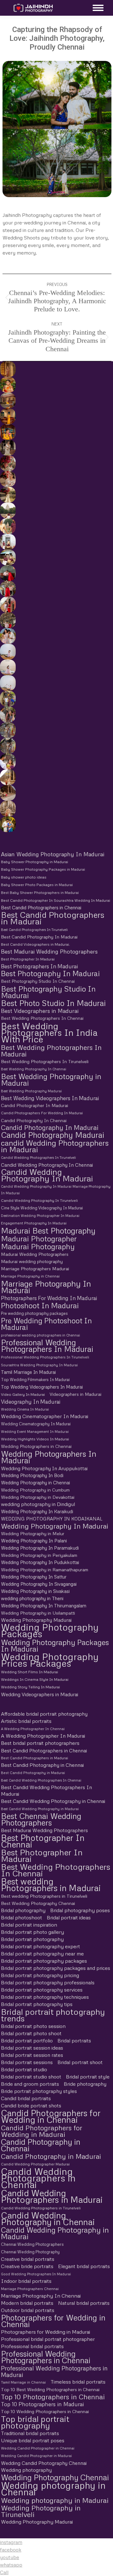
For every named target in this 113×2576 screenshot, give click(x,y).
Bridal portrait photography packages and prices (56, 1968)
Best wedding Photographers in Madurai (51, 1885)
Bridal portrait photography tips (37, 2004)
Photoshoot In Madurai (40, 1305)
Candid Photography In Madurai (50, 1128)
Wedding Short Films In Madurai (30, 1672)
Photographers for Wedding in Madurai (46, 2332)
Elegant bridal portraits (84, 2266)
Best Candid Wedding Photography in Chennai (53, 1801)
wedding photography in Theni (32, 1598)
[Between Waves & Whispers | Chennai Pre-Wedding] (7, 667)
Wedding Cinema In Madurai (25, 1409)
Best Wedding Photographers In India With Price (49, 1032)
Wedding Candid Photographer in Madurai (36, 2456)
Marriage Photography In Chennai (41, 2296)
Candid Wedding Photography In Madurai (47, 1175)
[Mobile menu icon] (97, 8)
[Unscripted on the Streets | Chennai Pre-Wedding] (7, 761)
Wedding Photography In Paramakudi (40, 1548)
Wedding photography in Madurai (55, 2500)
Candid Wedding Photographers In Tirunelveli (38, 1157)
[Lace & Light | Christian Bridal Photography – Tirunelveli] (7, 479)
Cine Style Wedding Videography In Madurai (42, 1208)
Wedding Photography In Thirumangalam (44, 1605)
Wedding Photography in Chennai (35, 1482)
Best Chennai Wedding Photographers (41, 1819)
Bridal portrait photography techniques (45, 1997)
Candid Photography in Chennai (41, 2145)
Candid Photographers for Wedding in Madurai (42, 2131)
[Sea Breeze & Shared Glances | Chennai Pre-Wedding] (7, 652)
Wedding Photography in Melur (33, 1533)
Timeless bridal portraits (78, 2382)
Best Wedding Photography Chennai (38, 1903)
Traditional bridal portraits (30, 2433)
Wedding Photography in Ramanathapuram (45, 1570)
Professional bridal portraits (32, 2346)
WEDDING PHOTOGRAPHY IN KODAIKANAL (52, 1519)
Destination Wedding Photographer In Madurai (40, 1215)
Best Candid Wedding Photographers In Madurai (46, 1791)
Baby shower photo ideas (24, 877)
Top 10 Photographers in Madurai (42, 2404)
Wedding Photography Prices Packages (50, 1660)
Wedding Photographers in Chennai (36, 1446)
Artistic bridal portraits (26, 1721)
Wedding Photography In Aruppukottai (44, 1468)
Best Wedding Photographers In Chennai (42, 1018)
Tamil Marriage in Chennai (23, 2382)
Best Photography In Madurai (50, 973)
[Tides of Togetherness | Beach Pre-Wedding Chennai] (7, 683)
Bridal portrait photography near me (42, 1954)
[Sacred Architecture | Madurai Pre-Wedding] (7, 510)
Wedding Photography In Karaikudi (37, 1511)
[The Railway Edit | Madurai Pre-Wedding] (7, 589)
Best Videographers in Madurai (40, 1011)
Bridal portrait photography (32, 1939)
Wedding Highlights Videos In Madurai (35, 1439)
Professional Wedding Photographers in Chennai (46, 2357)
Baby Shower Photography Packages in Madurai (43, 869)
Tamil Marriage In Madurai (28, 1372)
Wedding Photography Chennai (55, 2477)
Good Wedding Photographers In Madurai (36, 2274)
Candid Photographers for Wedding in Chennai (51, 2116)
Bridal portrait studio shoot (31, 2077)
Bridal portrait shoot (80, 2062)
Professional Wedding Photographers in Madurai (54, 2371)
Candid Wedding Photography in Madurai (55, 2233)
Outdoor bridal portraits (28, 2310)
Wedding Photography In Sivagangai (39, 1584)
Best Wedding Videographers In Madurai (50, 1098)
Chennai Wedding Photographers (32, 2244)
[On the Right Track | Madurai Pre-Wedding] (7, 605)
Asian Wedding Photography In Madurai (53, 854)
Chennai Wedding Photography (30, 2252)
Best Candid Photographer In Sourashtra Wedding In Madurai (56, 900)
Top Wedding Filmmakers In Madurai (35, 1379)
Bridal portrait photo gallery (32, 1932)
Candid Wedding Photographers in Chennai (38, 2178)
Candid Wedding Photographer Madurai (35, 2164)
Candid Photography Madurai (53, 1135)
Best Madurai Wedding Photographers (49, 952)
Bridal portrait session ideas (32, 2048)
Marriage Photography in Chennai (30, 1276)
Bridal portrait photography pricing (40, 1975)
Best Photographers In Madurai (39, 966)
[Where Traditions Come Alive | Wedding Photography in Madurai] (7, 777)
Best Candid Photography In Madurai (39, 937)
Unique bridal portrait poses (33, 2440)
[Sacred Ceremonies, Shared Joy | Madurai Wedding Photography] (7, 369)
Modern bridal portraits (27, 2303)
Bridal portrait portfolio (27, 2041)
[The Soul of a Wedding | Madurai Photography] (7, 824)
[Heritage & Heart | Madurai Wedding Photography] (7, 809)
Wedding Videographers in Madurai (40, 1694)
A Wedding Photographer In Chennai (33, 1729)
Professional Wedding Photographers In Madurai (47, 1346)
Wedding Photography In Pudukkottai (40, 1562)
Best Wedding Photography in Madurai (51, 1079)
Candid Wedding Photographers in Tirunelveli (41, 2208)
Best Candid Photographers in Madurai (53, 918)
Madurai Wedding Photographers (35, 1254)
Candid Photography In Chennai (34, 1120)
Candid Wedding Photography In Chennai (47, 1165)
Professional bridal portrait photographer (48, 2339)
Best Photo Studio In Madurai (53, 1003)
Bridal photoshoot (22, 1917)
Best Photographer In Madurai (28, 959)
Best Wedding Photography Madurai (31, 1091)
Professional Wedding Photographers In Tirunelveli (45, 1357)
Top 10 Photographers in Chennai (53, 2397)
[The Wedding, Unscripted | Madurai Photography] (7, 385)
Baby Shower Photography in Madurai (35, 862)
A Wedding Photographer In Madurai (43, 1736)
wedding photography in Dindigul (38, 1504)
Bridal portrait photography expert (40, 1946)
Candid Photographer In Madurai (35, 1105)
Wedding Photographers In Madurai (49, 1457)
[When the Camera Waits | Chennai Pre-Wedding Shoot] (7, 714)
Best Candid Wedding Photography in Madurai (40, 1809)
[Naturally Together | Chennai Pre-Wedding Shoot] (7, 699)
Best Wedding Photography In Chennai (34, 1069)
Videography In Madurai (31, 1402)
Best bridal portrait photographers (40, 1743)
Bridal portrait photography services (42, 1990)
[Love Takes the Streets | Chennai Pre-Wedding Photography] (7, 746)
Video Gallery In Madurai (23, 1394)
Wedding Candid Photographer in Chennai (38, 2448)
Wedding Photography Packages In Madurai (55, 1645)
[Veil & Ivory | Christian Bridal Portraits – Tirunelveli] (7, 495)
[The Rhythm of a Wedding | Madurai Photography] (7, 432)
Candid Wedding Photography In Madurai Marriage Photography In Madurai (56, 1190)
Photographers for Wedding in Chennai (53, 2321)
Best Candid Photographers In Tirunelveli (34, 930)
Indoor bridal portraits (26, 2281)
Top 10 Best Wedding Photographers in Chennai (50, 2389)
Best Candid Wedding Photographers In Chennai (41, 1780)
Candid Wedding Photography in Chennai (48, 2218)
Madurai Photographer (39, 1238)
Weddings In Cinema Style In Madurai (35, 1679)
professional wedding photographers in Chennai (40, 1335)
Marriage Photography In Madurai (46, 1287)
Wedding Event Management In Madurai (35, 1431)
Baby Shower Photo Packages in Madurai (37, 885)
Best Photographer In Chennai (43, 1841)
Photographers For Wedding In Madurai (49, 1298)
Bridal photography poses (80, 1910)
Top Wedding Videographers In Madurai (42, 1387)
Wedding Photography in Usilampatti (38, 1613)
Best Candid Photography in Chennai (42, 1765)
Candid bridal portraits (26, 2098)
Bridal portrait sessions (27, 2062)
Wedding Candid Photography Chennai (44, 2463)
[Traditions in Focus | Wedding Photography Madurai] (7, 793)
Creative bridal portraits (28, 2259)
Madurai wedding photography (32, 1261)
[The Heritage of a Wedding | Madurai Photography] (7, 416)
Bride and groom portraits (30, 2084)
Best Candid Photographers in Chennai (41, 907)
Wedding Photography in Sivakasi (35, 1591)
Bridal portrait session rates (32, 2055)
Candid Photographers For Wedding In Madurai (42, 1113)
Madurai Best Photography (48, 1231)
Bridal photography (23, 1910)
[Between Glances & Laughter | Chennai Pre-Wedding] (7, 730)
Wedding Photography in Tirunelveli (41, 2511)
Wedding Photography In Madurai (55, 1526)
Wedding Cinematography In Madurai (36, 1424)
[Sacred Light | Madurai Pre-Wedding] (7, 542)
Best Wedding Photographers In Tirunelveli (45, 1061)
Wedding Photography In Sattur (34, 1577)
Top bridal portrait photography (35, 2422)
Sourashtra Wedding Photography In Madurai (39, 1365)
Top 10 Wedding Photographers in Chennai (45, 2411)
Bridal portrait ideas (69, 1917)
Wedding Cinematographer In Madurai (45, 1416)
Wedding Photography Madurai (36, 1620)
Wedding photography (26, 2470)
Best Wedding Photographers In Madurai (51, 1051)
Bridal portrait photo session (33, 2026)
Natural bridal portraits (84, 2303)
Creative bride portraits (27, 2266)
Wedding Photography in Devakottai (38, 1497)
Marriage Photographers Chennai (30, 2289)
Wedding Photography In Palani (34, 1541)
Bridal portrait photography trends (53, 2015)
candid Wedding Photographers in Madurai (55, 1146)
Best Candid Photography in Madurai (33, 1773)
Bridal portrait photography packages (44, 1961)
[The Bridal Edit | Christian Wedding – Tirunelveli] (7, 448)
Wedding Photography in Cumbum (35, 1490)
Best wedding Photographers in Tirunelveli (44, 1896)
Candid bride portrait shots (31, 2105)
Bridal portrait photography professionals (48, 1982)
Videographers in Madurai (75, 1394)
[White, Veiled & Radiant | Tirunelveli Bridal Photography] (7, 463)
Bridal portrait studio (24, 2069)
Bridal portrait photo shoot (31, 2033)
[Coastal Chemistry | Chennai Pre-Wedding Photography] (7, 636)
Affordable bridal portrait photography (44, 1714)
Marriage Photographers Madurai (35, 1269)
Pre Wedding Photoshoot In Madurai (46, 1324)
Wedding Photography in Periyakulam (39, 1555)
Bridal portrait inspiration (29, 1925)
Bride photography (85, 2084)
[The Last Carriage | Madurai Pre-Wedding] (7, 573)
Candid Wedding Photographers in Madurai (52, 2196)
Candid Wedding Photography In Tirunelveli (39, 1200)
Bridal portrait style (88, 2077)
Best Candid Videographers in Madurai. (35, 944)
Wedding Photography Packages (50, 1631)
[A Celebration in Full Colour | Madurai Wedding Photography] (7, 401)
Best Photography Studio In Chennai (38, 981)
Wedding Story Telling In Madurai (30, 1687)
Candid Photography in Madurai (51, 2156)
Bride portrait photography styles (39, 2091)
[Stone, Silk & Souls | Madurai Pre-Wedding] (7, 557)
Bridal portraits (74, 2041)
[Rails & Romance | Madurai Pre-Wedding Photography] (7, 620)
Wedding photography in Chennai (53, 2488)
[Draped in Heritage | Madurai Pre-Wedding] (7, 526)
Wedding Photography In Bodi (32, 1475)
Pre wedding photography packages (34, 1313)
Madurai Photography (38, 1246)
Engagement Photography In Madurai (34, 1223)
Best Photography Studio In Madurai (48, 992)
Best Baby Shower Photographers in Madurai (40, 893)
